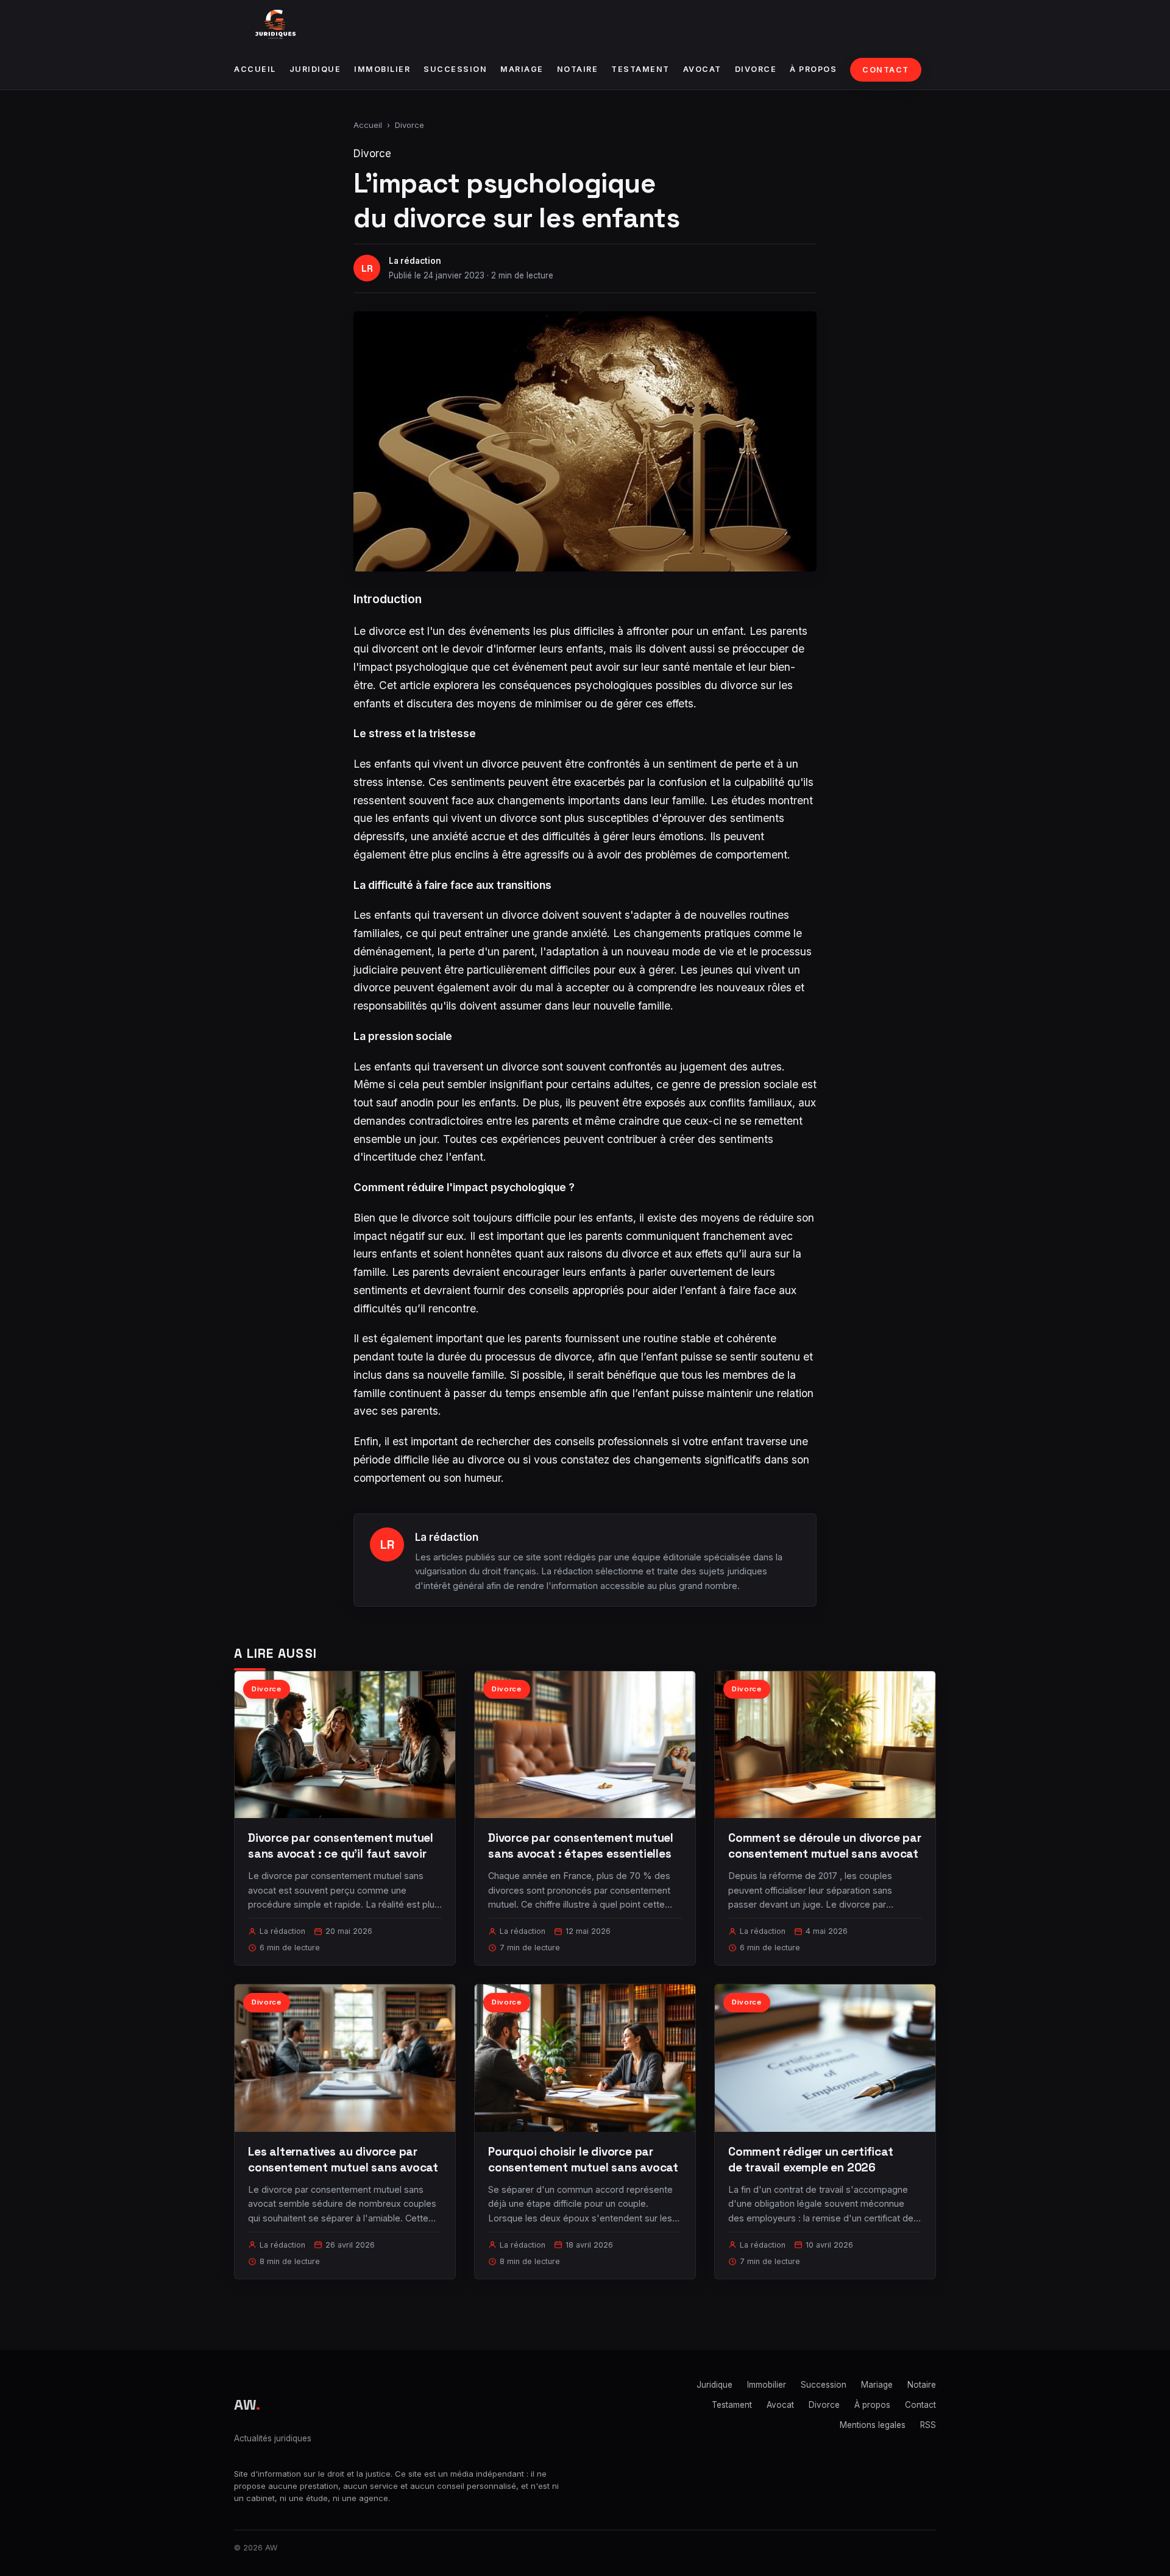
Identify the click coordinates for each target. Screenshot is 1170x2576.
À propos (813, 69)
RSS (928, 2425)
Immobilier (382, 69)
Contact (886, 70)
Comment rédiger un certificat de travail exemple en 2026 (811, 2160)
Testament (640, 69)
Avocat (702, 69)
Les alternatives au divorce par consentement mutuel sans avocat (343, 2160)
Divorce (756, 69)
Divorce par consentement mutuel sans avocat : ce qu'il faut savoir (341, 1846)
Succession (455, 69)
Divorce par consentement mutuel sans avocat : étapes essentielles (581, 1846)
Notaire (578, 69)
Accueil (255, 69)
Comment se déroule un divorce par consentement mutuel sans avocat (825, 1846)
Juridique (315, 69)
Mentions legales (873, 2425)
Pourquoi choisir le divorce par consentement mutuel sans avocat (583, 2160)
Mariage (522, 69)
